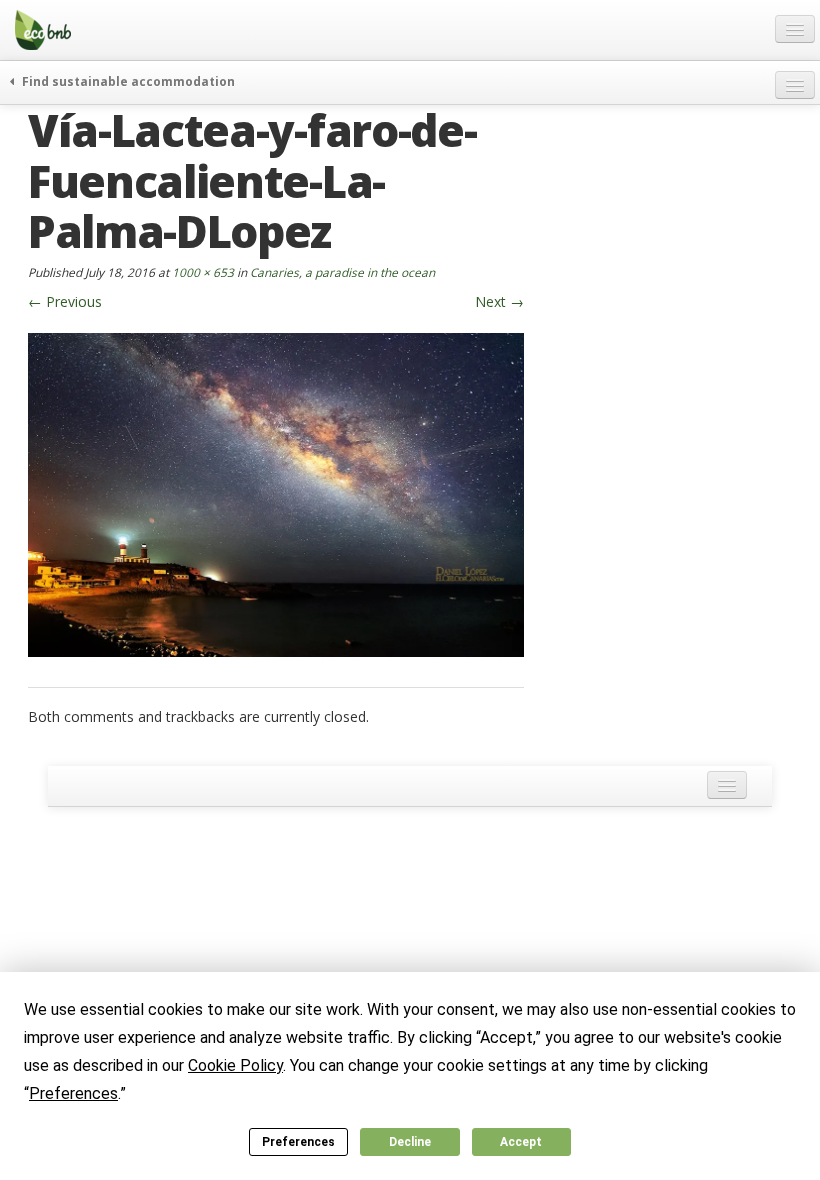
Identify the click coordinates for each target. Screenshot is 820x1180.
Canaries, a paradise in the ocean (342, 272)
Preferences (298, 1142)
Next (499, 301)
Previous (65, 301)
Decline (410, 1142)
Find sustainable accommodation (127, 81)
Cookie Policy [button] (235, 1065)
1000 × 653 (203, 272)
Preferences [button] (73, 1093)
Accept (521, 1142)
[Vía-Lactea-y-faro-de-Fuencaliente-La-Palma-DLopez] (276, 492)
